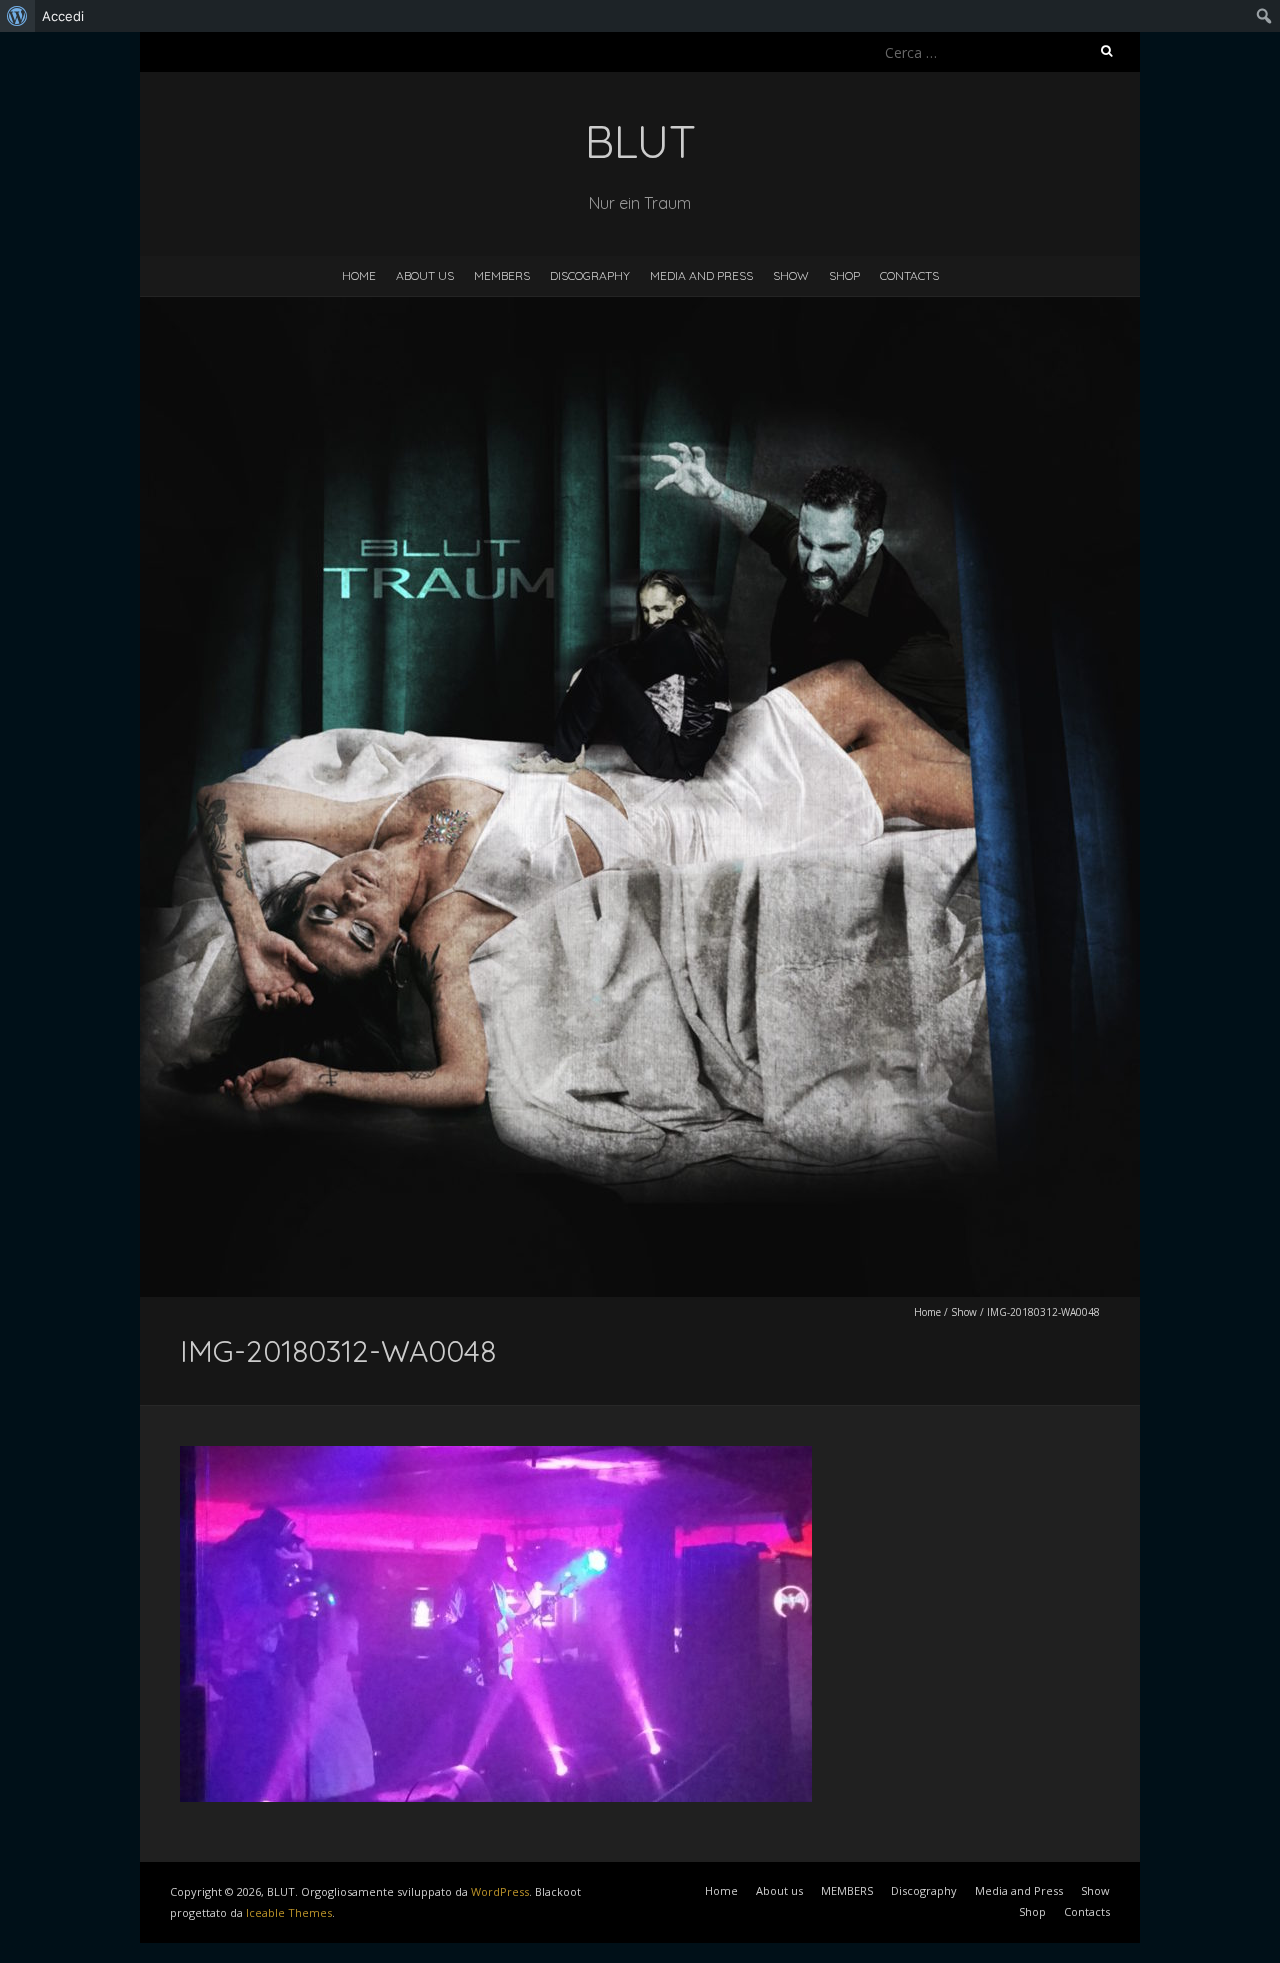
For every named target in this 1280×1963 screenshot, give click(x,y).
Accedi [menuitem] (63, 16)
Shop (844, 275)
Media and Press (701, 275)
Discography (590, 275)
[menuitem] (17, 16)
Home (359, 275)
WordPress (500, 1891)
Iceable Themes (289, 1912)
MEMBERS (502, 275)
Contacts (909, 275)
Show (791, 275)
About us (425, 275)
